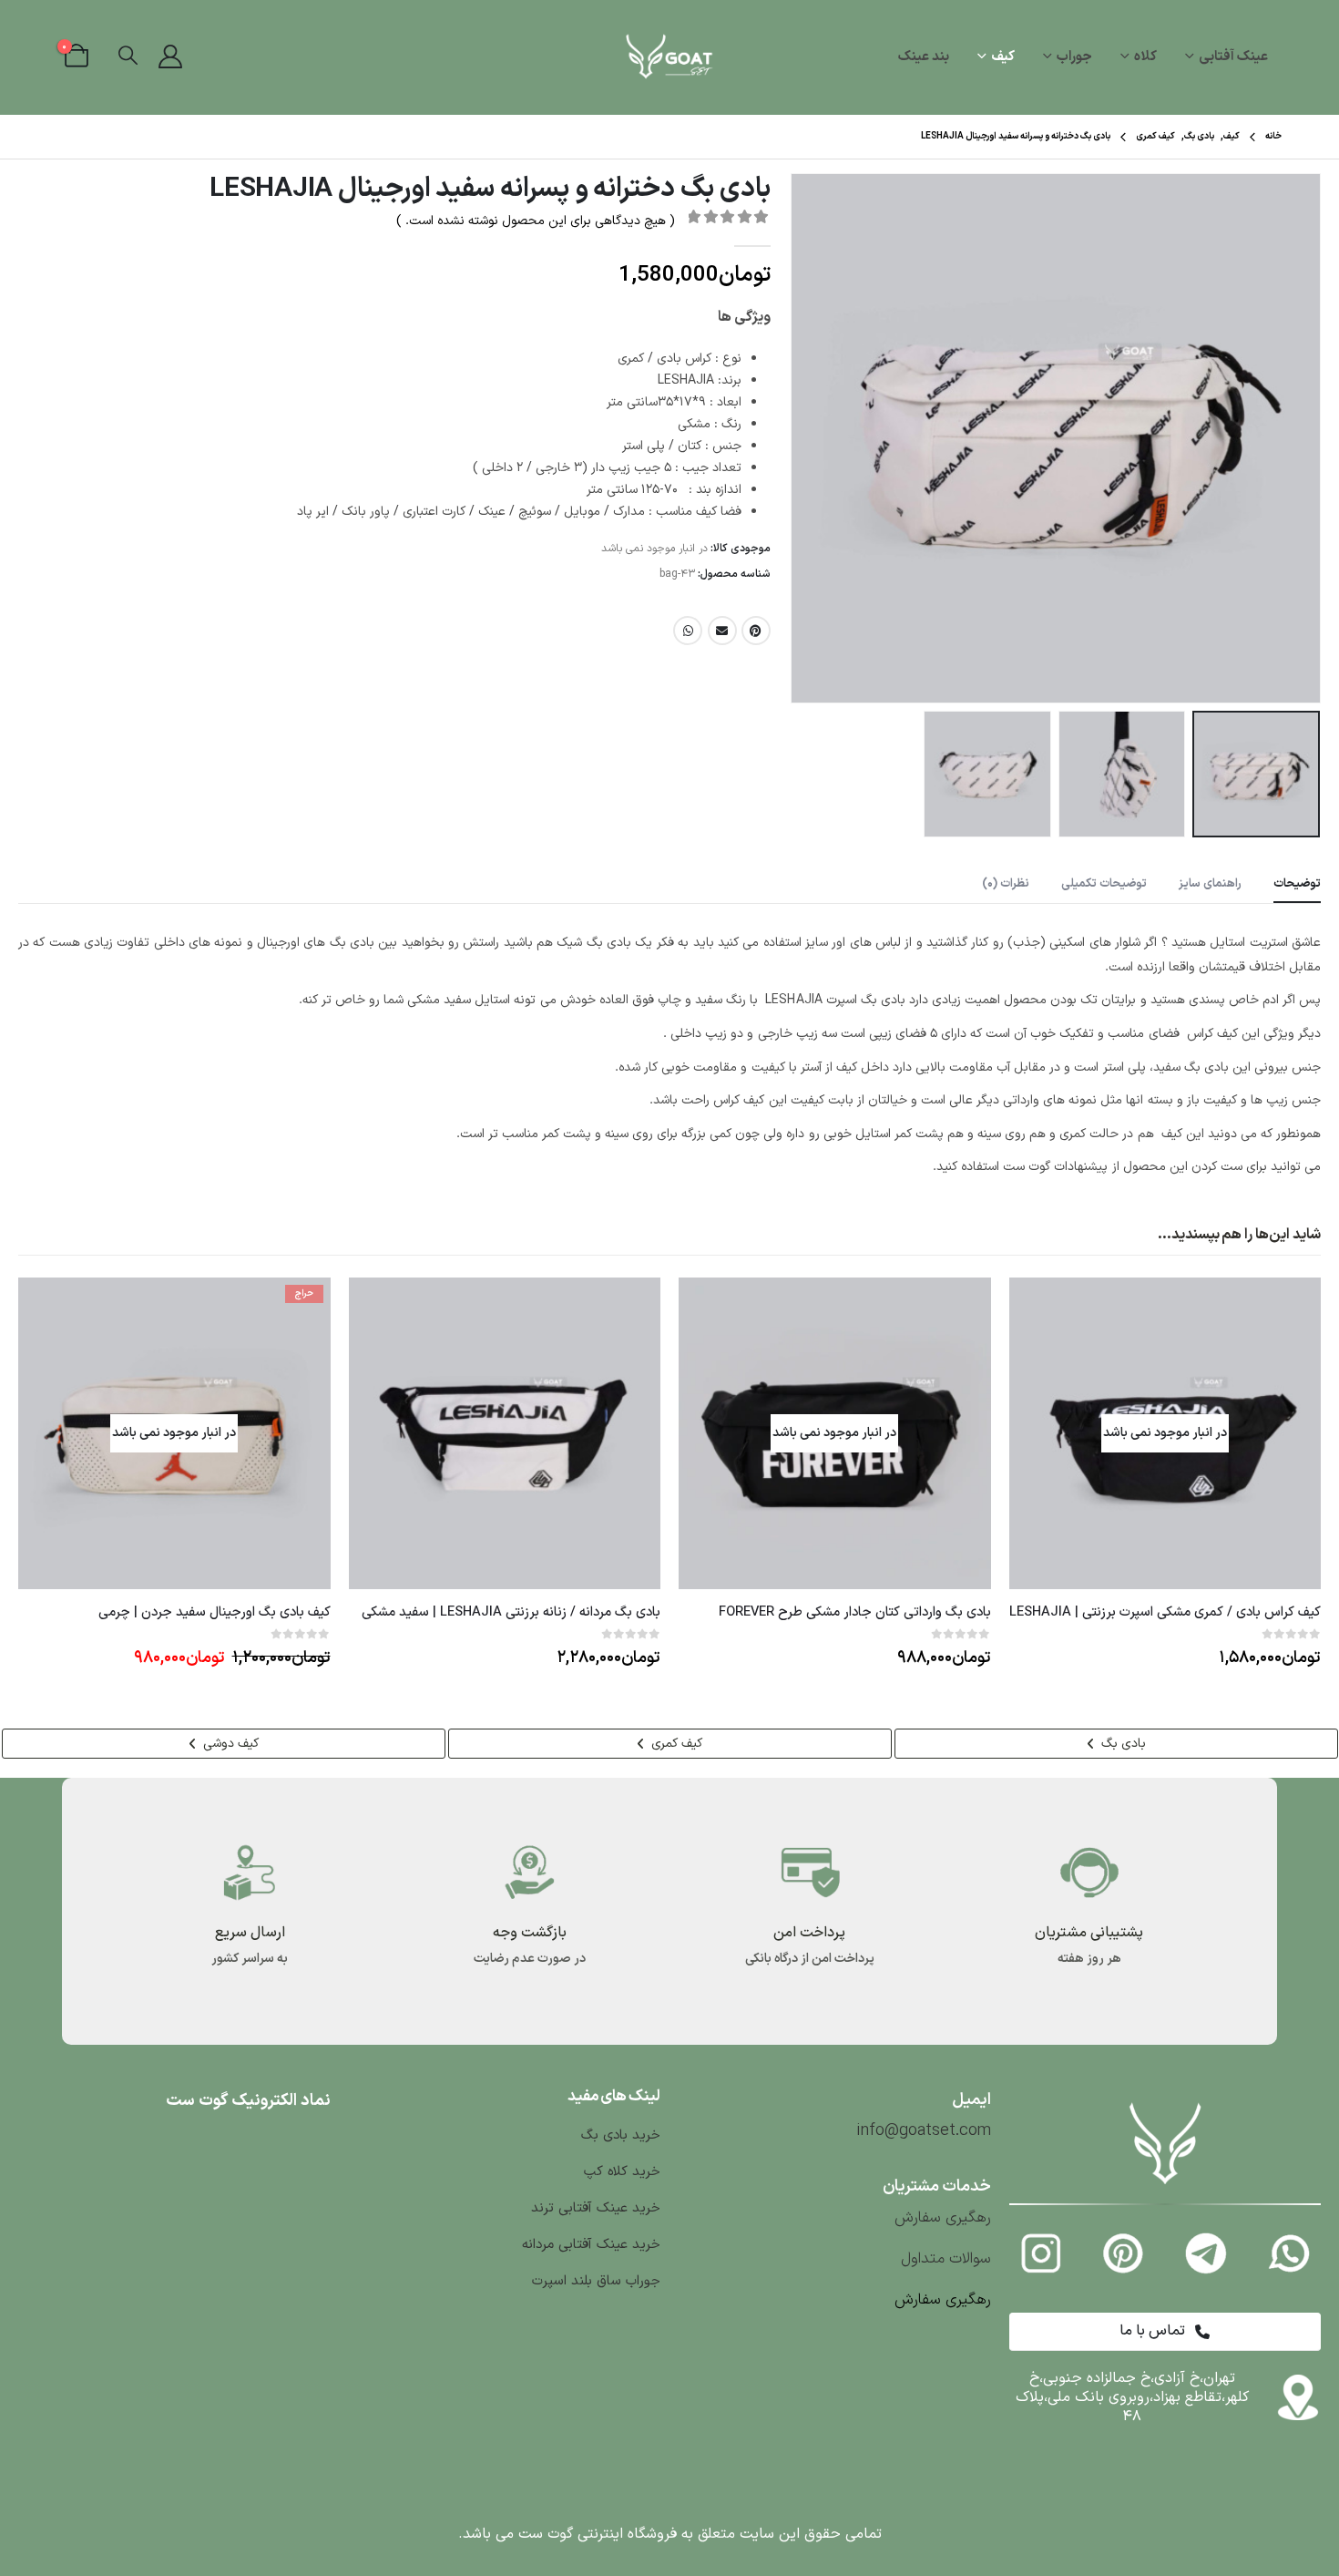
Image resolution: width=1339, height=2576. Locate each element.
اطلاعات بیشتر (1039, 1308)
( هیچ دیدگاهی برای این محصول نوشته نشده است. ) (536, 221)
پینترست (756, 631)
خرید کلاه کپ (620, 2172)
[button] (128, 57)
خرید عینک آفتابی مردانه (591, 2245)
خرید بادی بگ (621, 2135)
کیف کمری (675, 1744)
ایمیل (722, 631)
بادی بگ (1122, 1744)
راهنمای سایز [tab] (1210, 884)
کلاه (1145, 57)
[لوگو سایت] (670, 57)
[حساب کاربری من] (170, 57)
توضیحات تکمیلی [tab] (1104, 884)
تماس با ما (1154, 2331)
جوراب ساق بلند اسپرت (596, 2281)
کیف (1003, 57)
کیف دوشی (229, 1744)
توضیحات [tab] (1297, 884)
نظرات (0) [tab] (1006, 884)
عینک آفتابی (1233, 57)
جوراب (1074, 57)
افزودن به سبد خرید (379, 1308)
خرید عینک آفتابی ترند (596, 2208)
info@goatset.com (924, 2131)
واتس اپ (688, 631)
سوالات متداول (946, 2259)
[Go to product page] (505, 1434)
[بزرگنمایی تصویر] (1165, 2104)
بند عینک (924, 57)
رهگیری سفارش (943, 2218)
